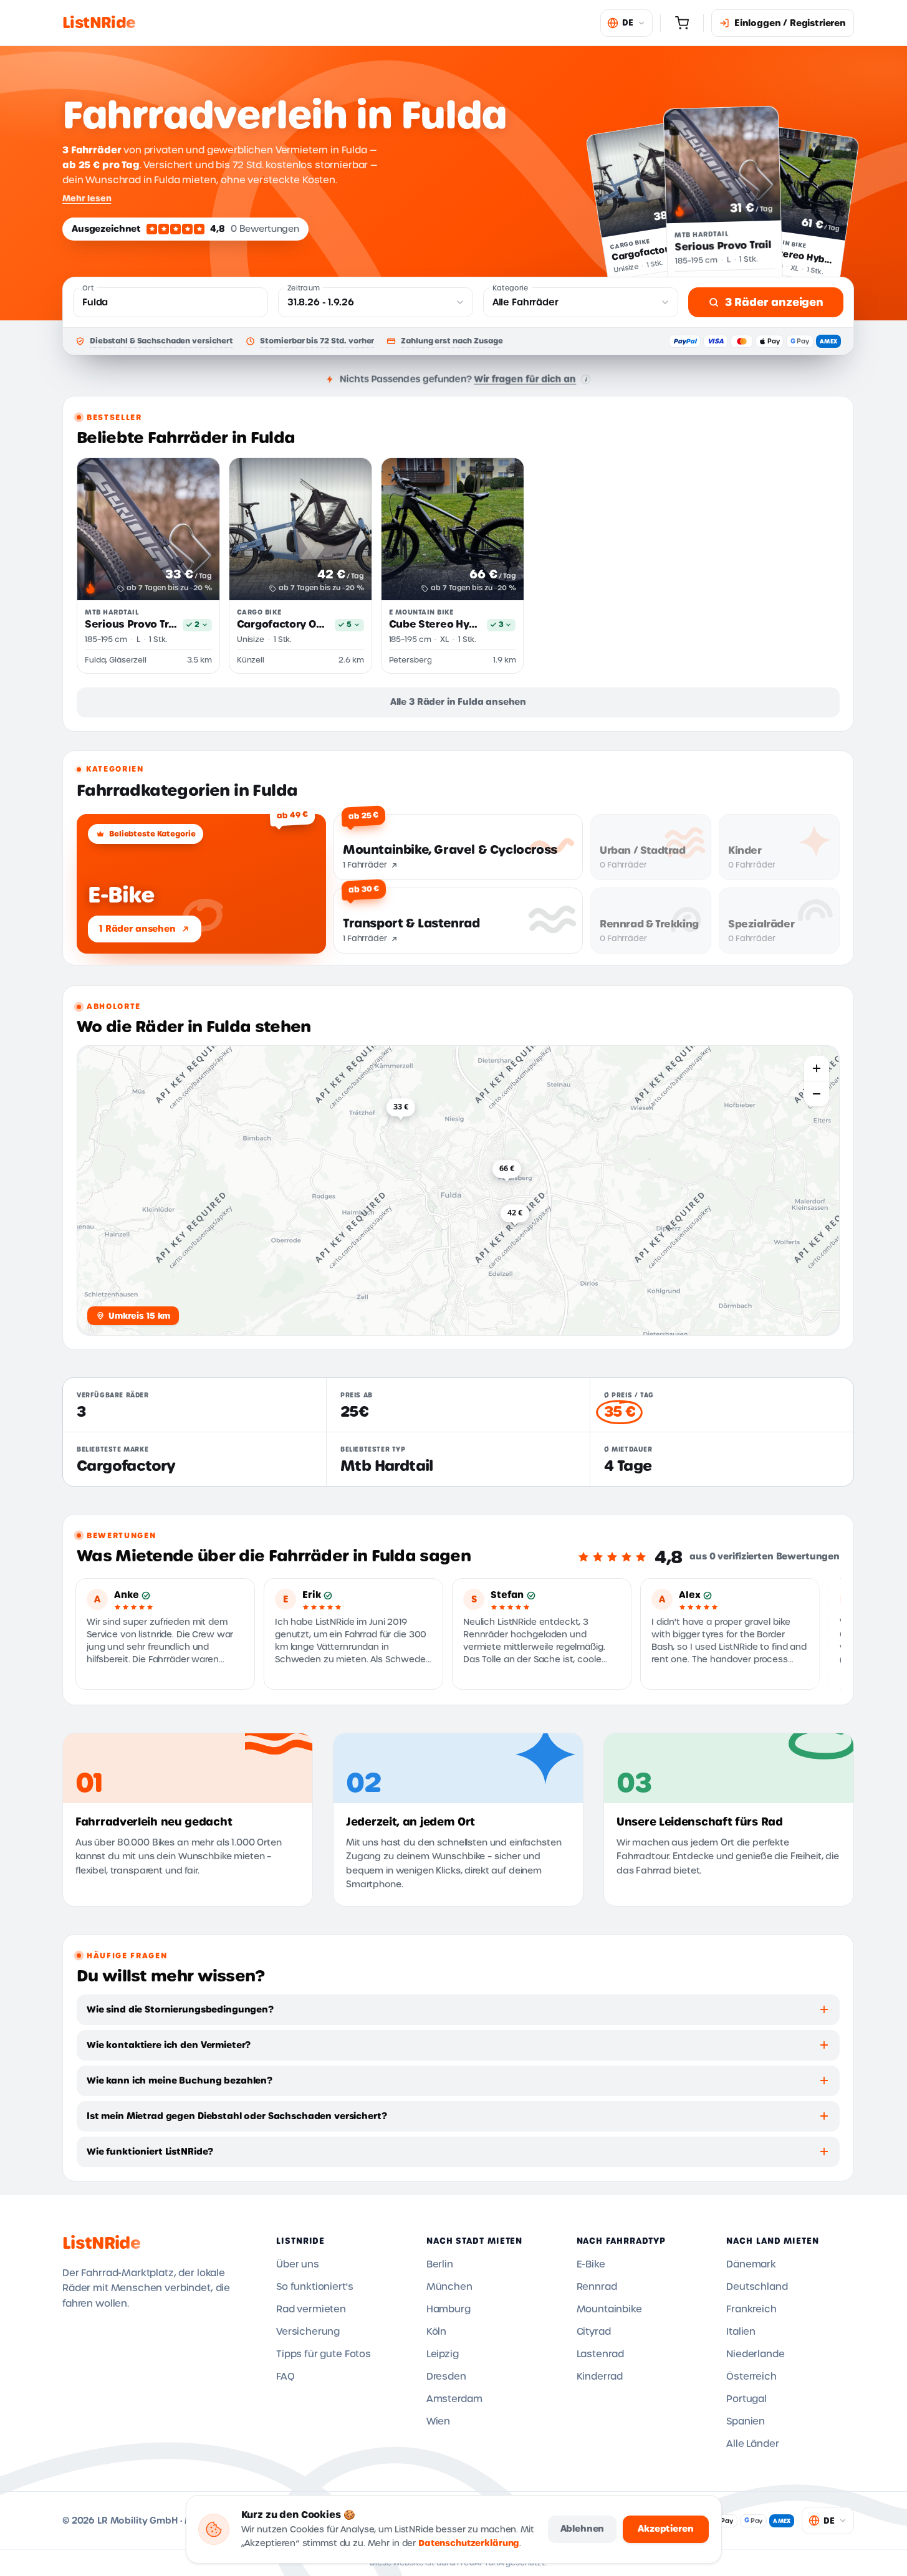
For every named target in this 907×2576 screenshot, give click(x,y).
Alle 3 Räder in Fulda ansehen (458, 702)
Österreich (751, 2377)
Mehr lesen (87, 198)
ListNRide (101, 2243)
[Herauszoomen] (817, 1094)
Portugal (746, 2399)
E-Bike (591, 2264)
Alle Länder (752, 2444)
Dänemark (751, 2264)
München (449, 2287)
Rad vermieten (311, 2309)
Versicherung (308, 2332)
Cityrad (594, 2332)
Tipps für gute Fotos (324, 2354)
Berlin (440, 2264)
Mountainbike (609, 2309)
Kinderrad (600, 2377)
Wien (438, 2421)
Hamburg (449, 2309)
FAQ (286, 2377)
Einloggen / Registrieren (790, 23)
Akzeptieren (665, 2529)
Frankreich (751, 2309)
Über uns (298, 2264)
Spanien (746, 2421)
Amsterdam (454, 2399)
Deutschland (757, 2287)
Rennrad (597, 2287)
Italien (741, 2332)
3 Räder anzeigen (774, 302)
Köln (436, 2332)
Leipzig (443, 2354)
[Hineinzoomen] (817, 1068)
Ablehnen (583, 2529)
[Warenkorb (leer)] (682, 23)
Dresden (446, 2377)
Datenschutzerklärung (469, 2543)
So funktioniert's (314, 2287)
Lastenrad (601, 2354)
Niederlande (755, 2354)
